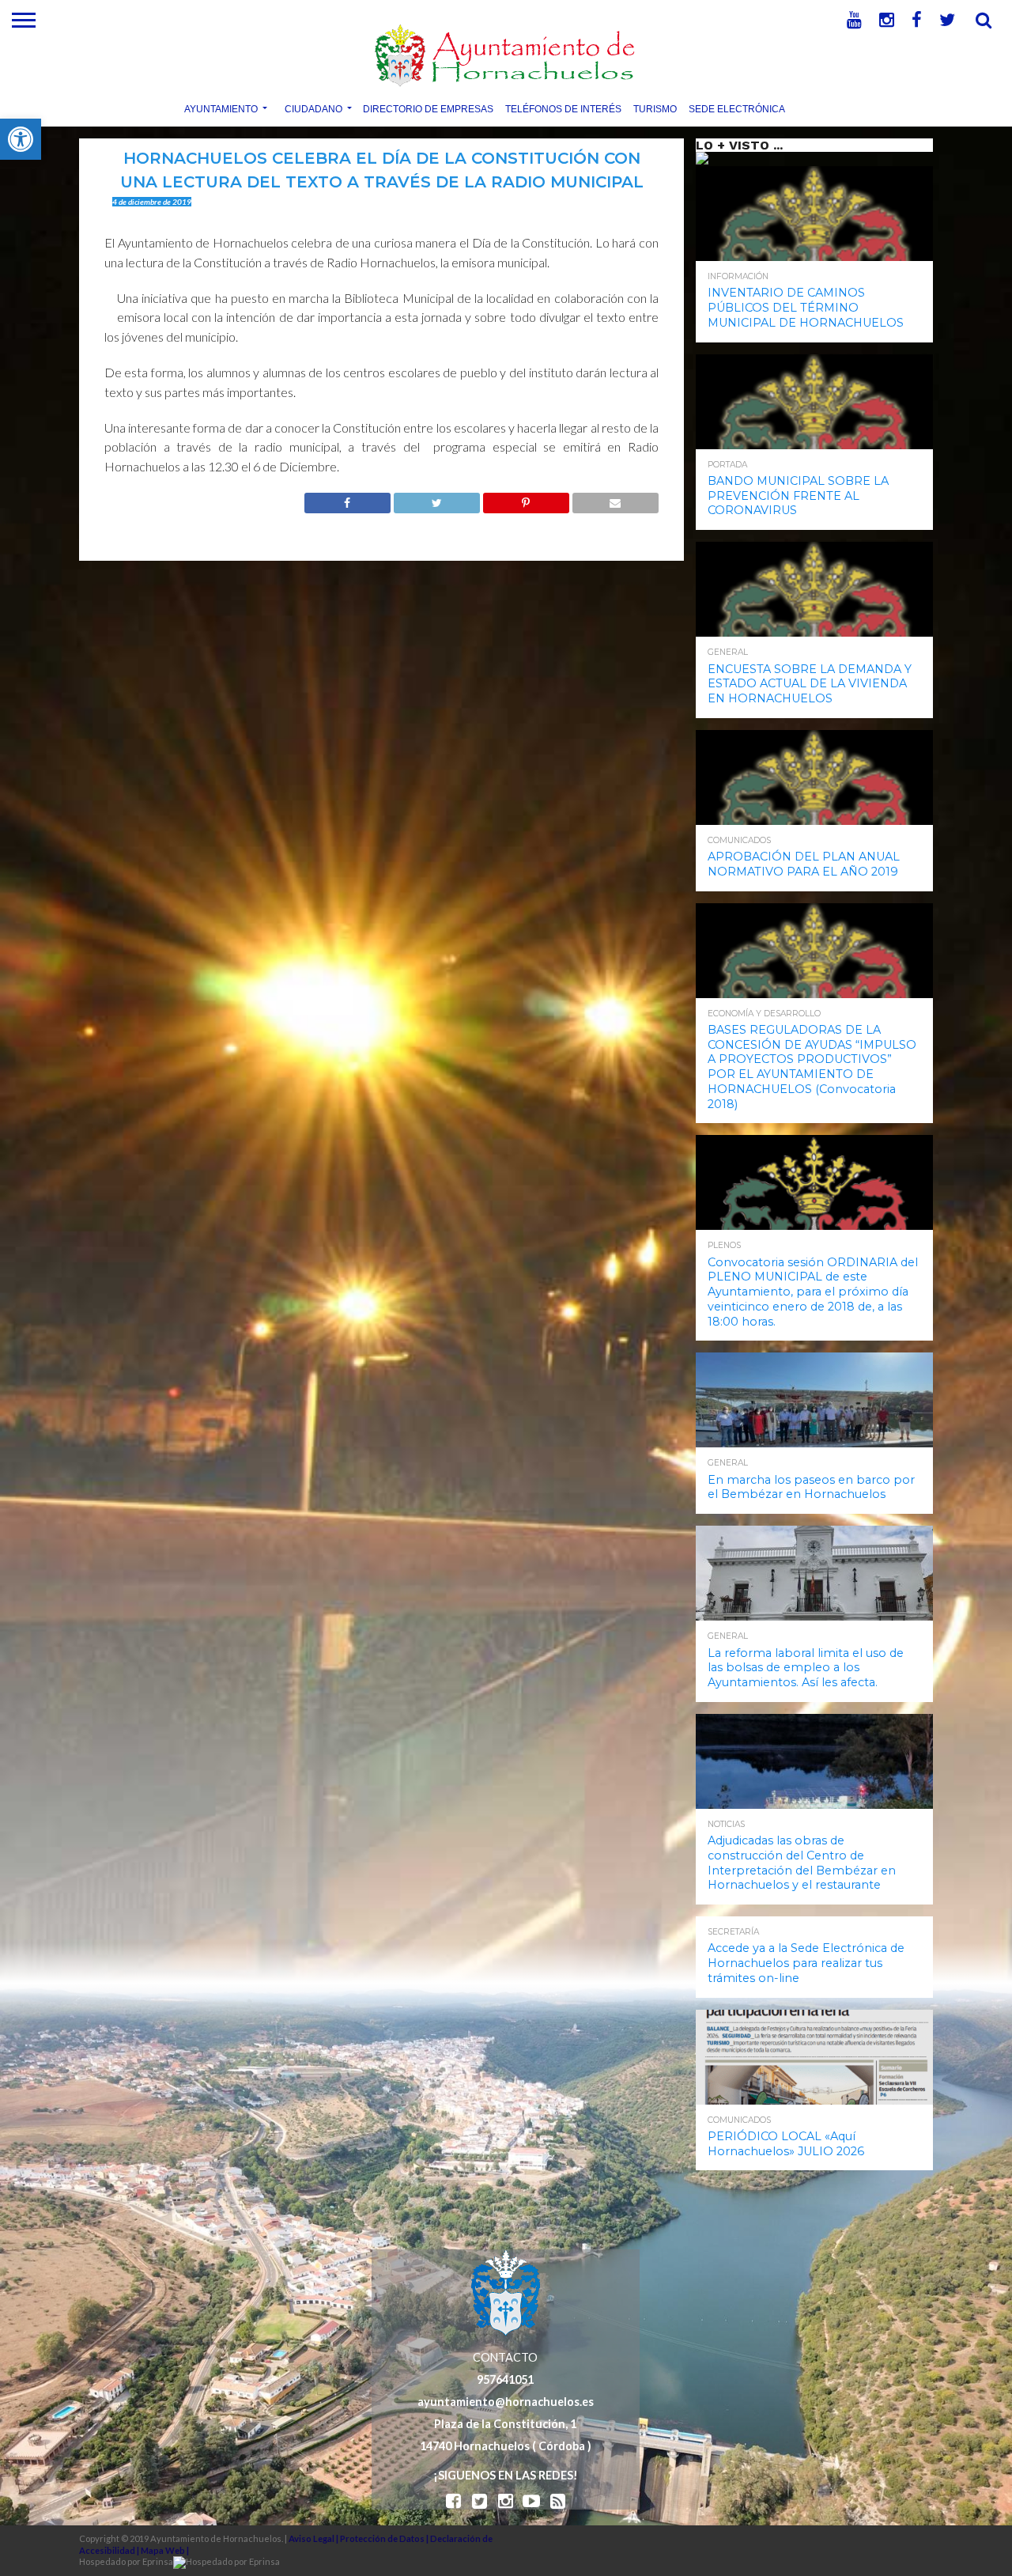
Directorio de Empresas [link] (428, 108)
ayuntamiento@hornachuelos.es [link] (506, 2402)
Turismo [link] (655, 108)
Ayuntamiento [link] (221, 108)
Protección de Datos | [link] (385, 2538)
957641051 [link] (505, 2379)
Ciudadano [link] (313, 108)
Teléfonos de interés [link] (563, 108)
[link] (21, 139)
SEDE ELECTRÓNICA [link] (737, 108)
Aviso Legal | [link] (314, 2538)
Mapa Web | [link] (165, 2550)
